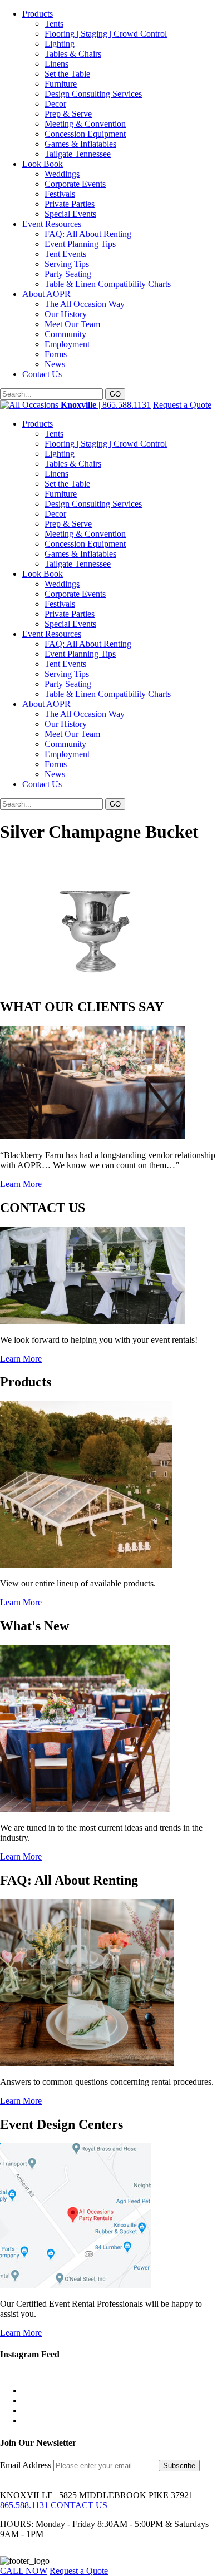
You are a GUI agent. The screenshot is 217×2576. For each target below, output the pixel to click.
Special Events (70, 214)
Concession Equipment (85, 134)
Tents (54, 24)
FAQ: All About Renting (88, 234)
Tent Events (65, 254)
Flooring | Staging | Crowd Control (106, 34)
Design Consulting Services (93, 94)
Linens (56, 64)
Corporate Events (75, 184)
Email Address (27, 2465)
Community (65, 334)
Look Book (43, 164)
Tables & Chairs (73, 54)
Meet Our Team (72, 324)
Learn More (21, 1184)
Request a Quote (182, 405)
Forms (56, 354)
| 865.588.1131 (106, 405)
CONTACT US (79, 2505)
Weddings (62, 174)
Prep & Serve (68, 114)
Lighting (60, 44)
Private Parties (70, 204)
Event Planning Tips (80, 244)
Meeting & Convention (85, 124)
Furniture (61, 84)
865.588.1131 (24, 2505)
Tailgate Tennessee (78, 154)
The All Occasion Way (85, 304)
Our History (66, 314)
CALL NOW (24, 2571)
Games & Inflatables (80, 144)
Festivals (60, 194)
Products (38, 14)
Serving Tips (67, 264)
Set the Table (67, 74)
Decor (55, 104)
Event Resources (52, 224)
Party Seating (68, 274)
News (55, 364)
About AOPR (46, 294)
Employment (67, 344)
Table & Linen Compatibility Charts (108, 284)
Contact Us (42, 374)
